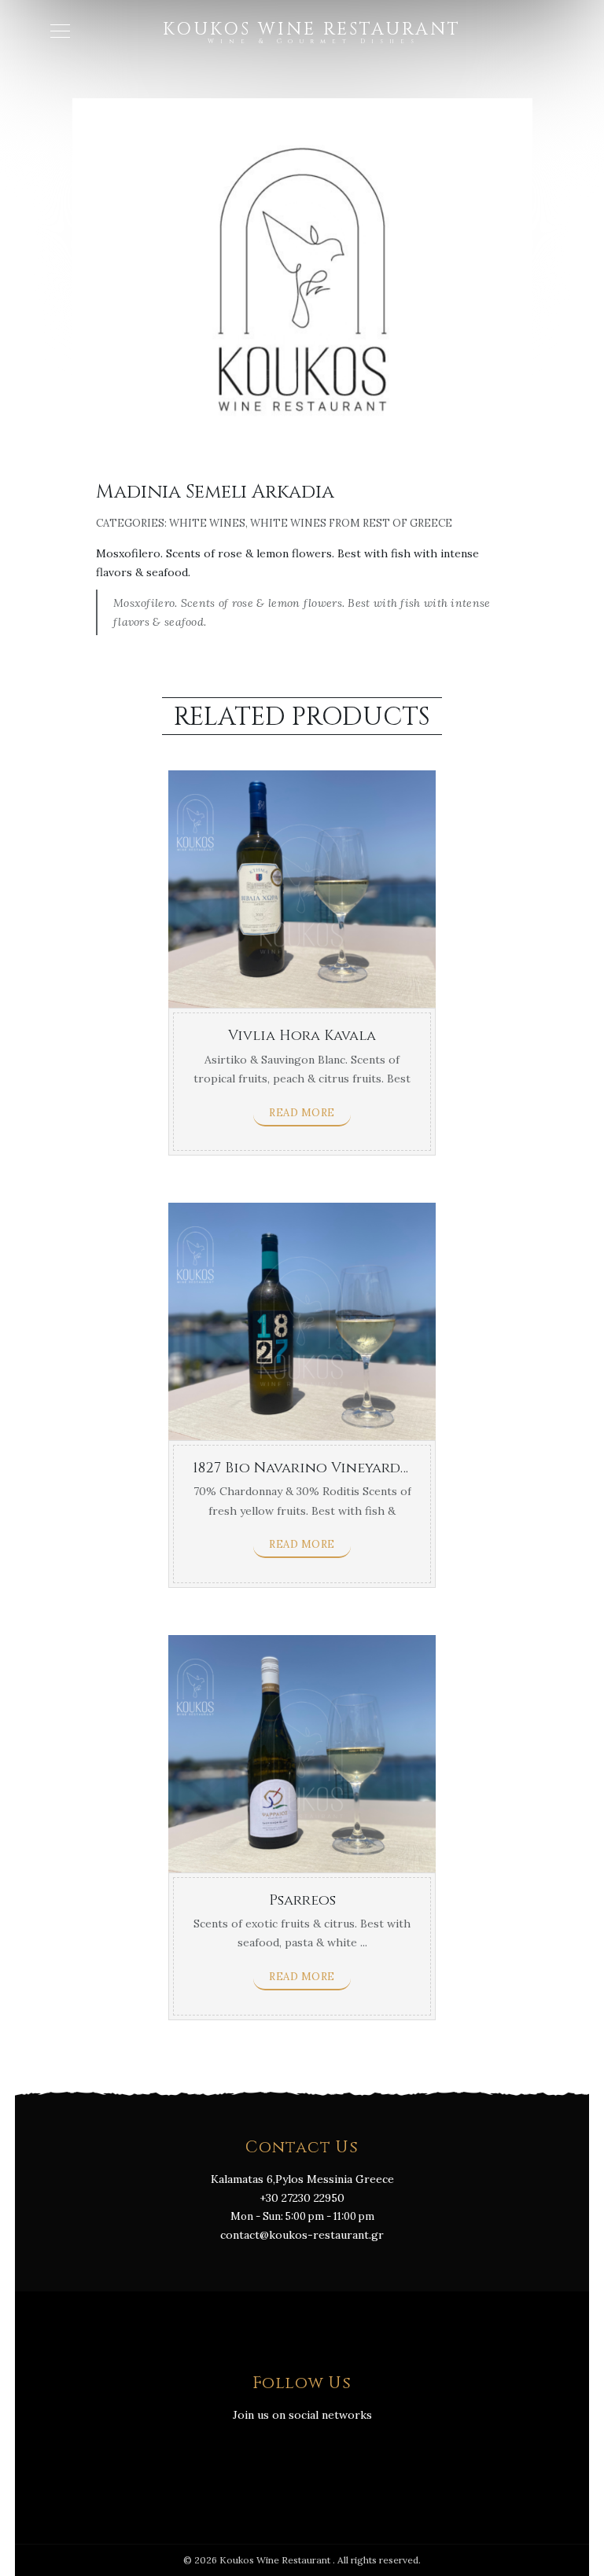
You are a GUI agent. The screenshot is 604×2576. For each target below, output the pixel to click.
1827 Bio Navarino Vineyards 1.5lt (317, 1468)
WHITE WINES (207, 523)
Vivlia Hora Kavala (302, 1036)
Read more (302, 1113)
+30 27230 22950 (302, 2198)
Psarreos (302, 1900)
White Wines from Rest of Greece (351, 523)
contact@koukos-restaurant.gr (302, 2235)
